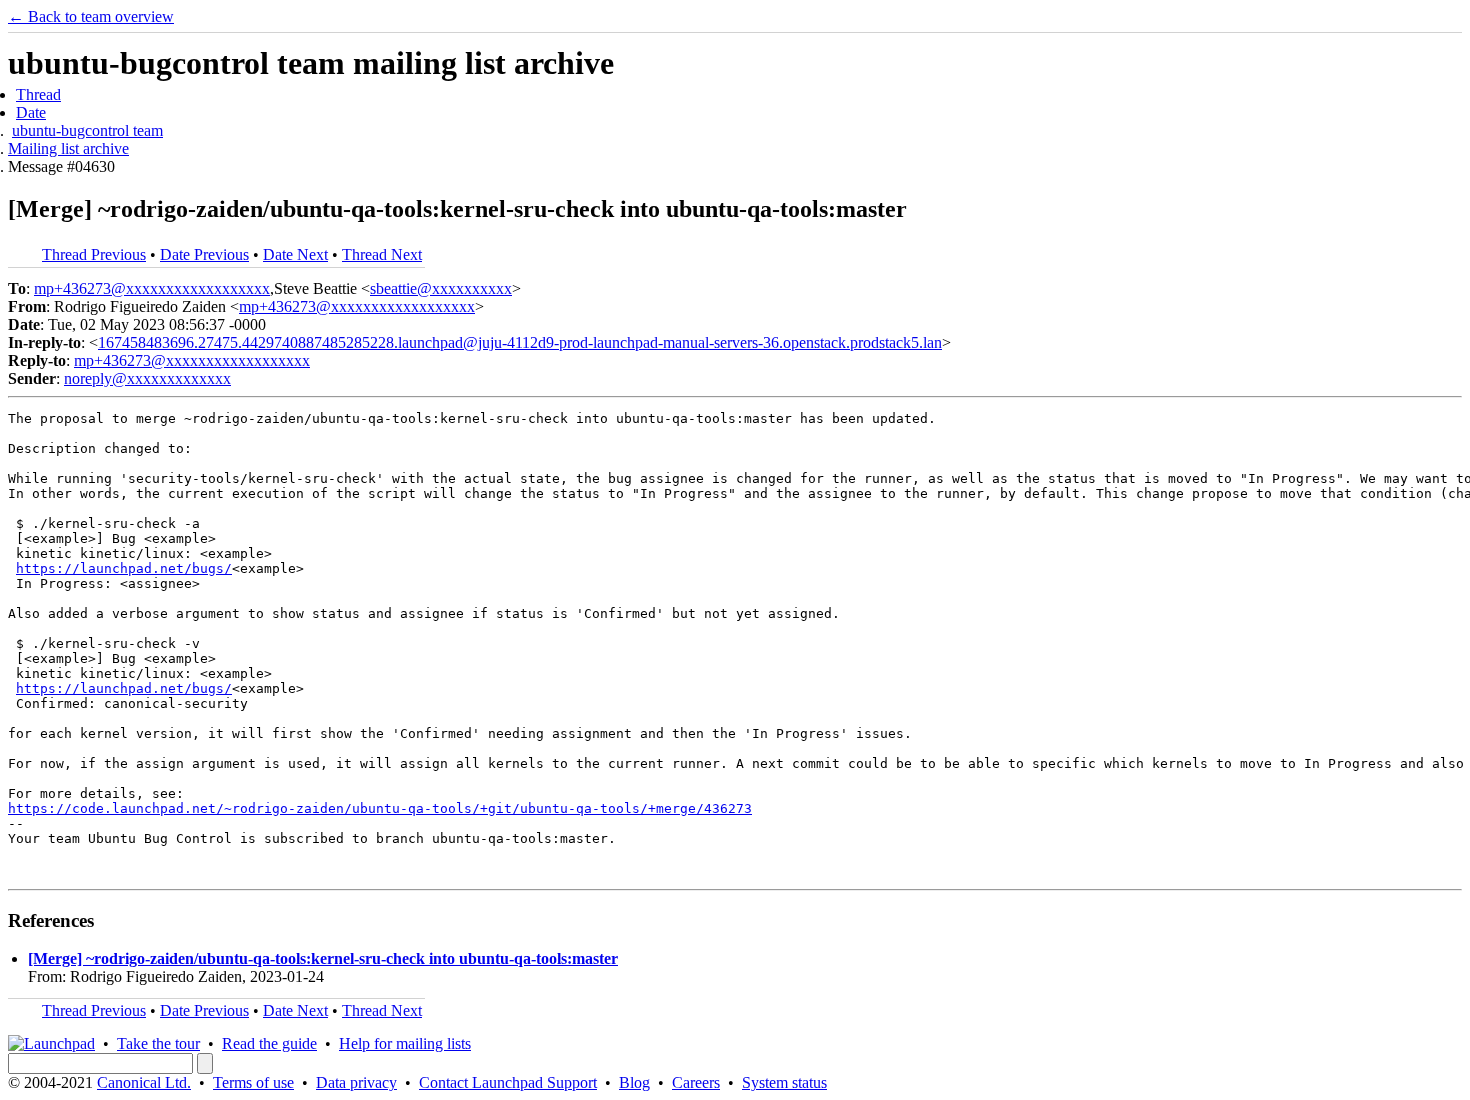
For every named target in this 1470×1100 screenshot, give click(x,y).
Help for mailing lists (405, 1043)
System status (784, 1082)
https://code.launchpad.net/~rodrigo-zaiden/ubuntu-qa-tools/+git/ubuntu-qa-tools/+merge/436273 (380, 808)
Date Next (295, 254)
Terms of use (253, 1082)
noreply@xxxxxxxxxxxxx (147, 378)
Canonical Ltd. (144, 1082)
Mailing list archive (68, 148)
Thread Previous (94, 254)
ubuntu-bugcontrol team (87, 130)
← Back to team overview (91, 16)
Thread (38, 94)
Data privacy (356, 1082)
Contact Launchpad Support (508, 1082)
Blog (634, 1082)
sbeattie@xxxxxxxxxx (441, 288)
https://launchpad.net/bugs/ (124, 568)
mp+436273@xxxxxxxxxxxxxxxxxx (152, 288)
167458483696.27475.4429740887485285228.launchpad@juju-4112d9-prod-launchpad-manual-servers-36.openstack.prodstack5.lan (520, 342)
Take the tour (158, 1043)
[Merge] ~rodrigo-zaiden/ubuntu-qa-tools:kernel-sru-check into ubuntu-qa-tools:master (323, 958)
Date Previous (204, 254)
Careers (696, 1082)
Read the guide (269, 1043)
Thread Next (382, 254)
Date (31, 112)
